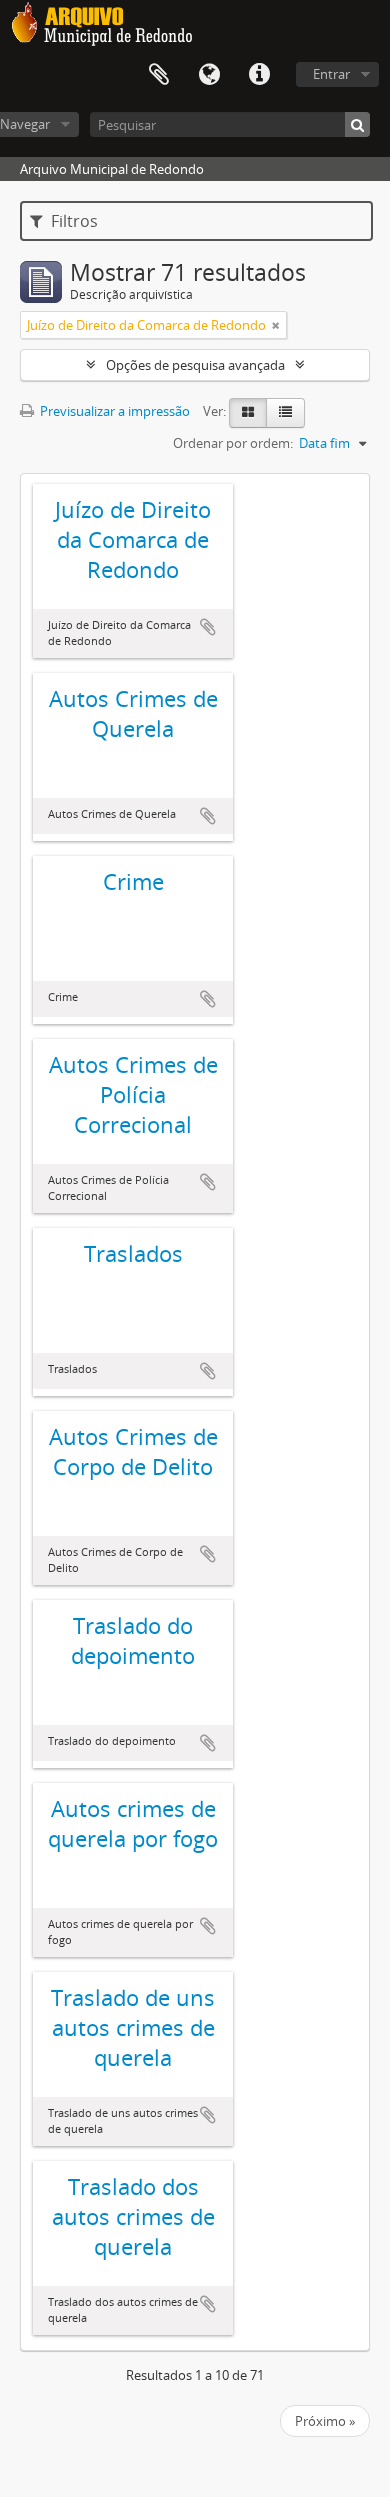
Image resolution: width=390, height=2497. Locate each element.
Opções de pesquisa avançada (195, 365)
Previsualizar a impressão (113, 411)
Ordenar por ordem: (233, 443)
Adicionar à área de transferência (208, 627)
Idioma (209, 75)
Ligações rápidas (259, 75)
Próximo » (325, 2421)
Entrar (331, 74)
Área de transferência (159, 75)
